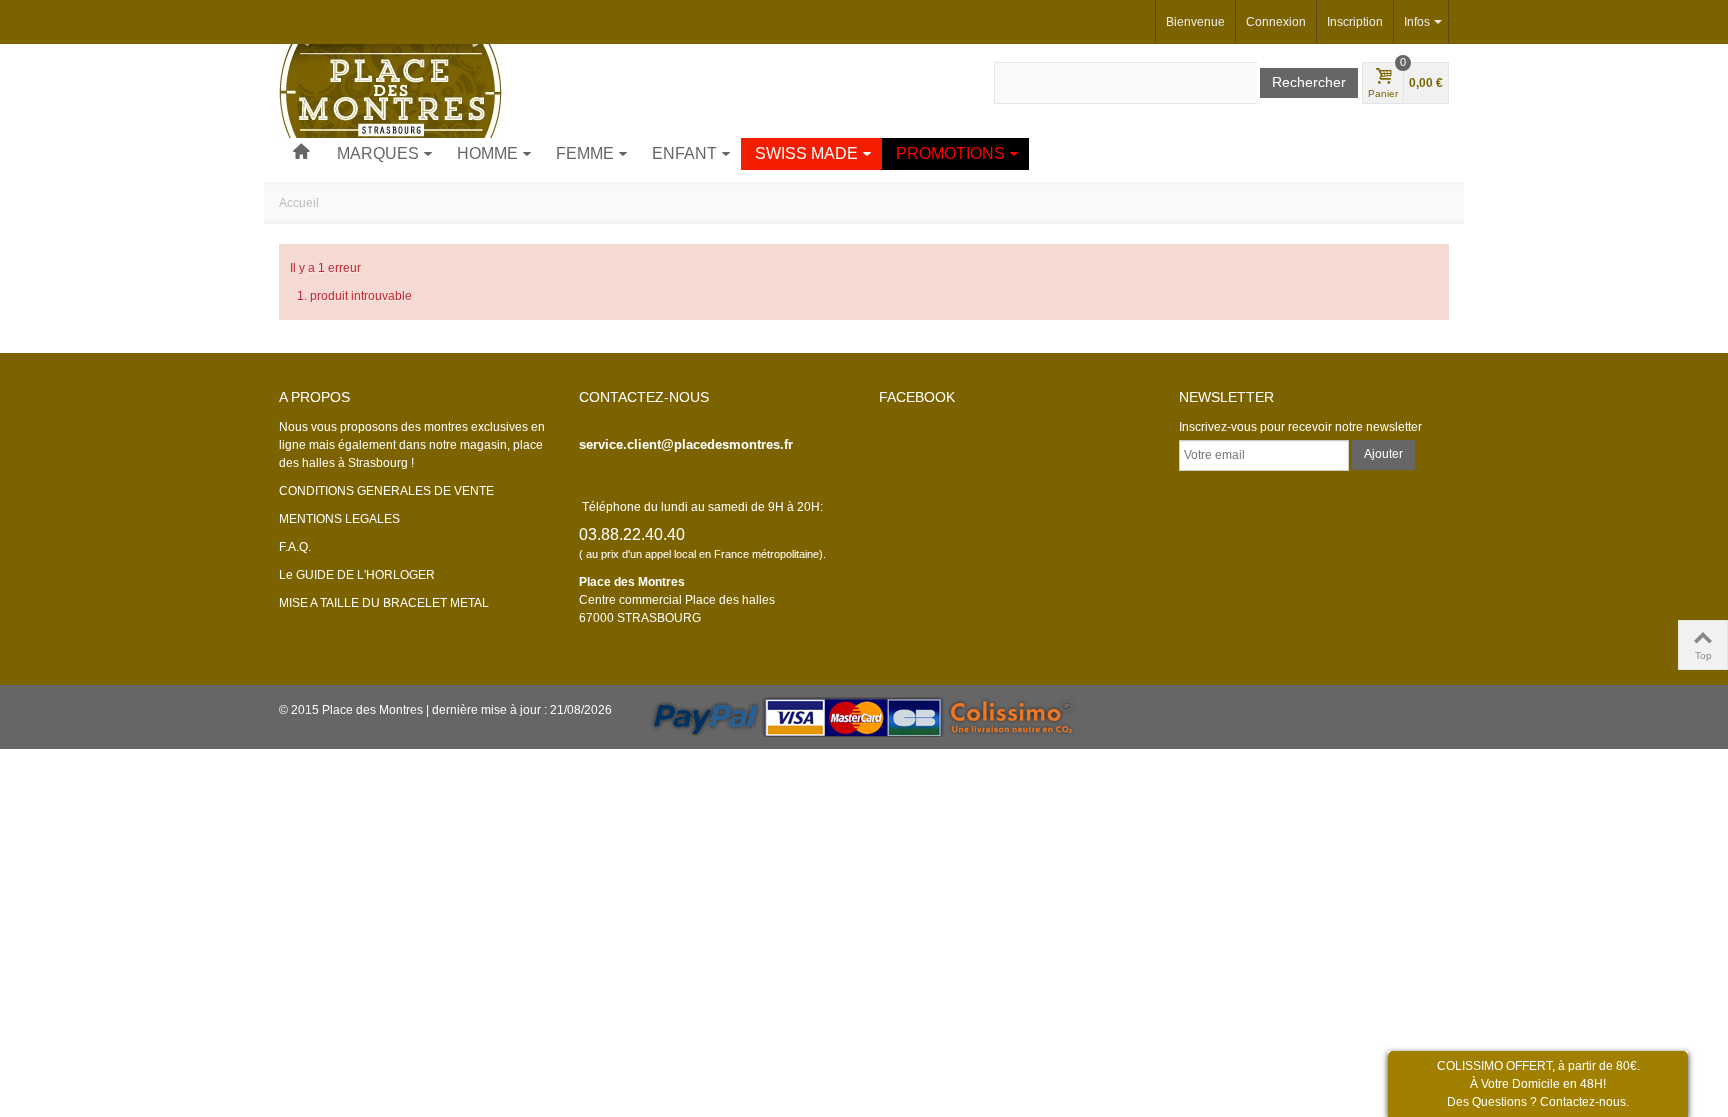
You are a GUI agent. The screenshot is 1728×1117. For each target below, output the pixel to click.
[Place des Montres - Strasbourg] (390, 90)
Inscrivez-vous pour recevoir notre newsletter (1300, 427)
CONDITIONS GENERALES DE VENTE (386, 491)
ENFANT (684, 153)
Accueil (299, 203)
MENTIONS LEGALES (339, 519)
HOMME (487, 153)
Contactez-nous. (1584, 1102)
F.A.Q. (295, 547)
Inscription (1355, 22)
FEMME (585, 153)
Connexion (1276, 22)
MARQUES (378, 153)
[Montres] (301, 154)
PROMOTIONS (950, 153)
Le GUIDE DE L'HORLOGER (357, 575)
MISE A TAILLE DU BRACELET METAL (384, 603)
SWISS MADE (806, 153)
